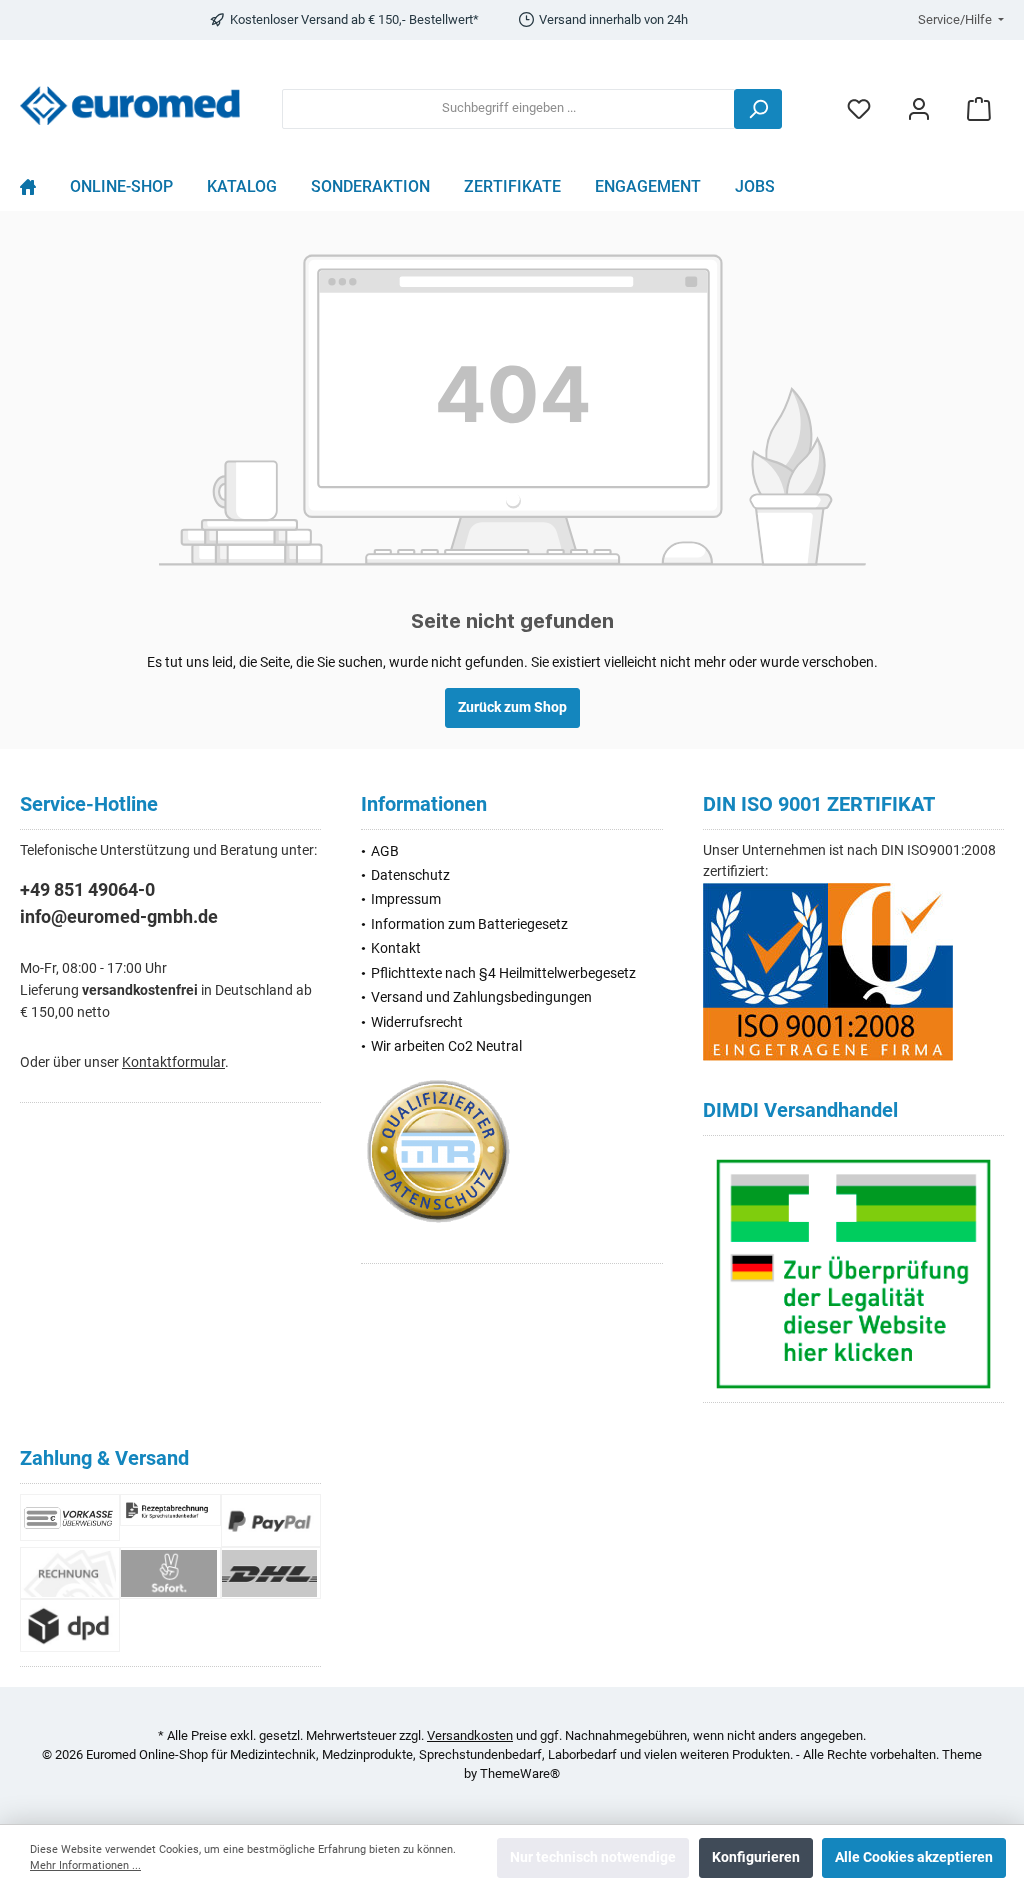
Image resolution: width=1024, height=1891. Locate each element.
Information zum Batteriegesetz (469, 924)
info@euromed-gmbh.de (119, 916)
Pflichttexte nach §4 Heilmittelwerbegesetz (503, 973)
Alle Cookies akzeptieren (914, 1857)
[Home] (36, 192)
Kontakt (396, 948)
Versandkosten (470, 1735)
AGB (385, 851)
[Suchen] (758, 109)
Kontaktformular (173, 1062)
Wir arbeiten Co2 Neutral (446, 1046)
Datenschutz (410, 875)
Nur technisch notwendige (593, 1857)
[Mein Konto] (919, 108)
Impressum (406, 899)
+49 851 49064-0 (87, 889)
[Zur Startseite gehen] (130, 105)
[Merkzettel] (859, 108)
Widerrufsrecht (417, 1022)
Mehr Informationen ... (85, 1865)
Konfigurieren (756, 1857)
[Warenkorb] (979, 108)
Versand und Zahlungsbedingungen (481, 997)
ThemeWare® (520, 1773)
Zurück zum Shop (512, 707)
